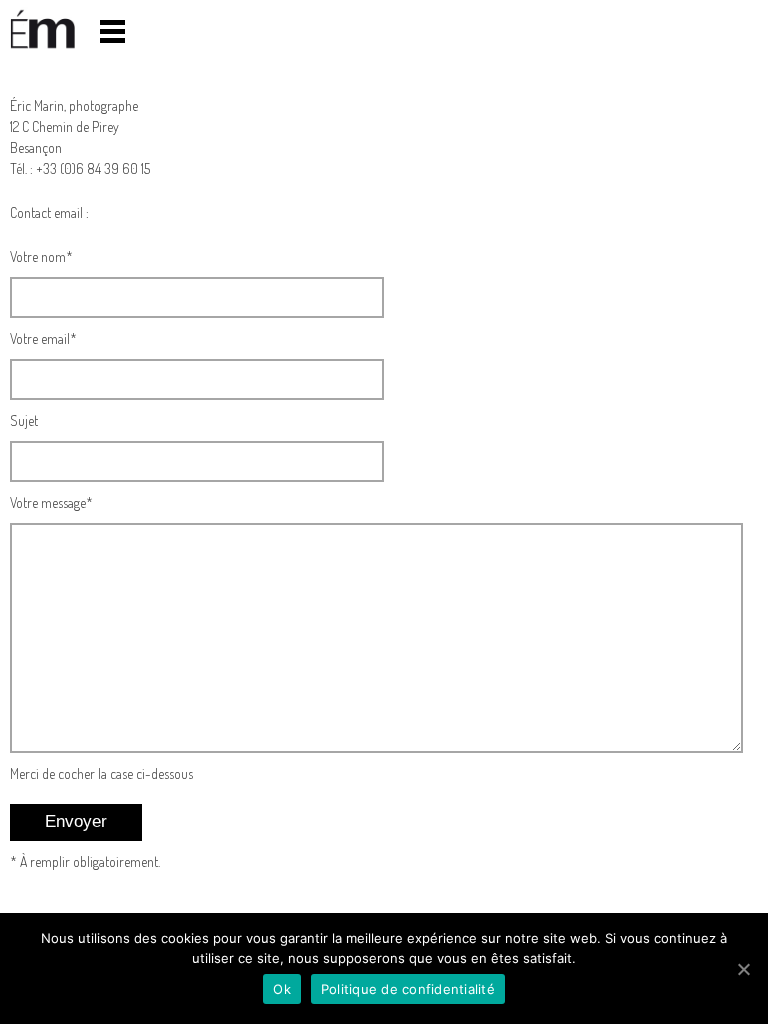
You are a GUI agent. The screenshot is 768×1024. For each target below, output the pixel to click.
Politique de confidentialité (408, 989)
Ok (282, 989)
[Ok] (743, 969)
